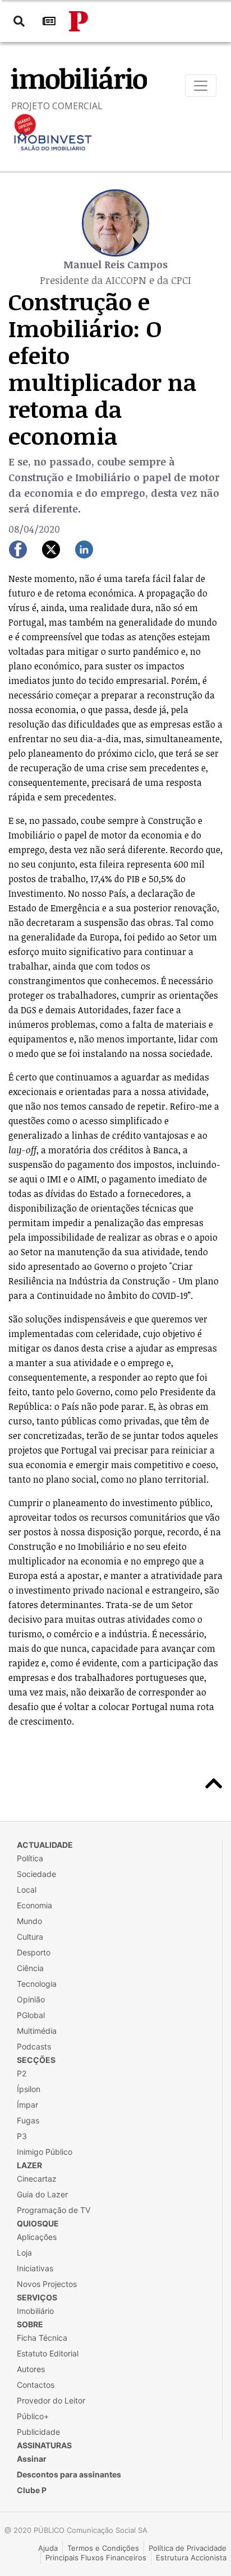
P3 (22, 2136)
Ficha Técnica (42, 2338)
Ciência (30, 1968)
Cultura (30, 1937)
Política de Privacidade (188, 2548)
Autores (31, 2369)
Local (27, 1890)
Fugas (28, 2120)
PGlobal (31, 2015)
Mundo (29, 1921)
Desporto (34, 1952)
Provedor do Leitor (51, 2400)
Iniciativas (35, 2268)
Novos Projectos (47, 2284)
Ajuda (48, 2548)
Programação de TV (54, 2210)
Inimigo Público (45, 2152)
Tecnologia (37, 1984)
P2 (22, 2073)
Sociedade (36, 1874)
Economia (34, 1905)
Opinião (31, 1999)
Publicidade (38, 2432)
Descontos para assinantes (69, 2474)
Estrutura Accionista (191, 2558)
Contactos (36, 2385)
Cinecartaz (37, 2179)
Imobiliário (35, 2311)
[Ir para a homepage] (78, 21)
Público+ (33, 2416)
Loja (24, 2253)
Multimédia (37, 2031)
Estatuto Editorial (48, 2353)
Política (30, 1858)
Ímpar (27, 2105)
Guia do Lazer (42, 2194)
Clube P (32, 2490)
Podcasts (34, 2046)
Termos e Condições (103, 2548)
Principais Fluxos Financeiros (96, 2558)
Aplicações (37, 2237)
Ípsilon (29, 2089)
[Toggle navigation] (201, 86)
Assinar (32, 2459)
